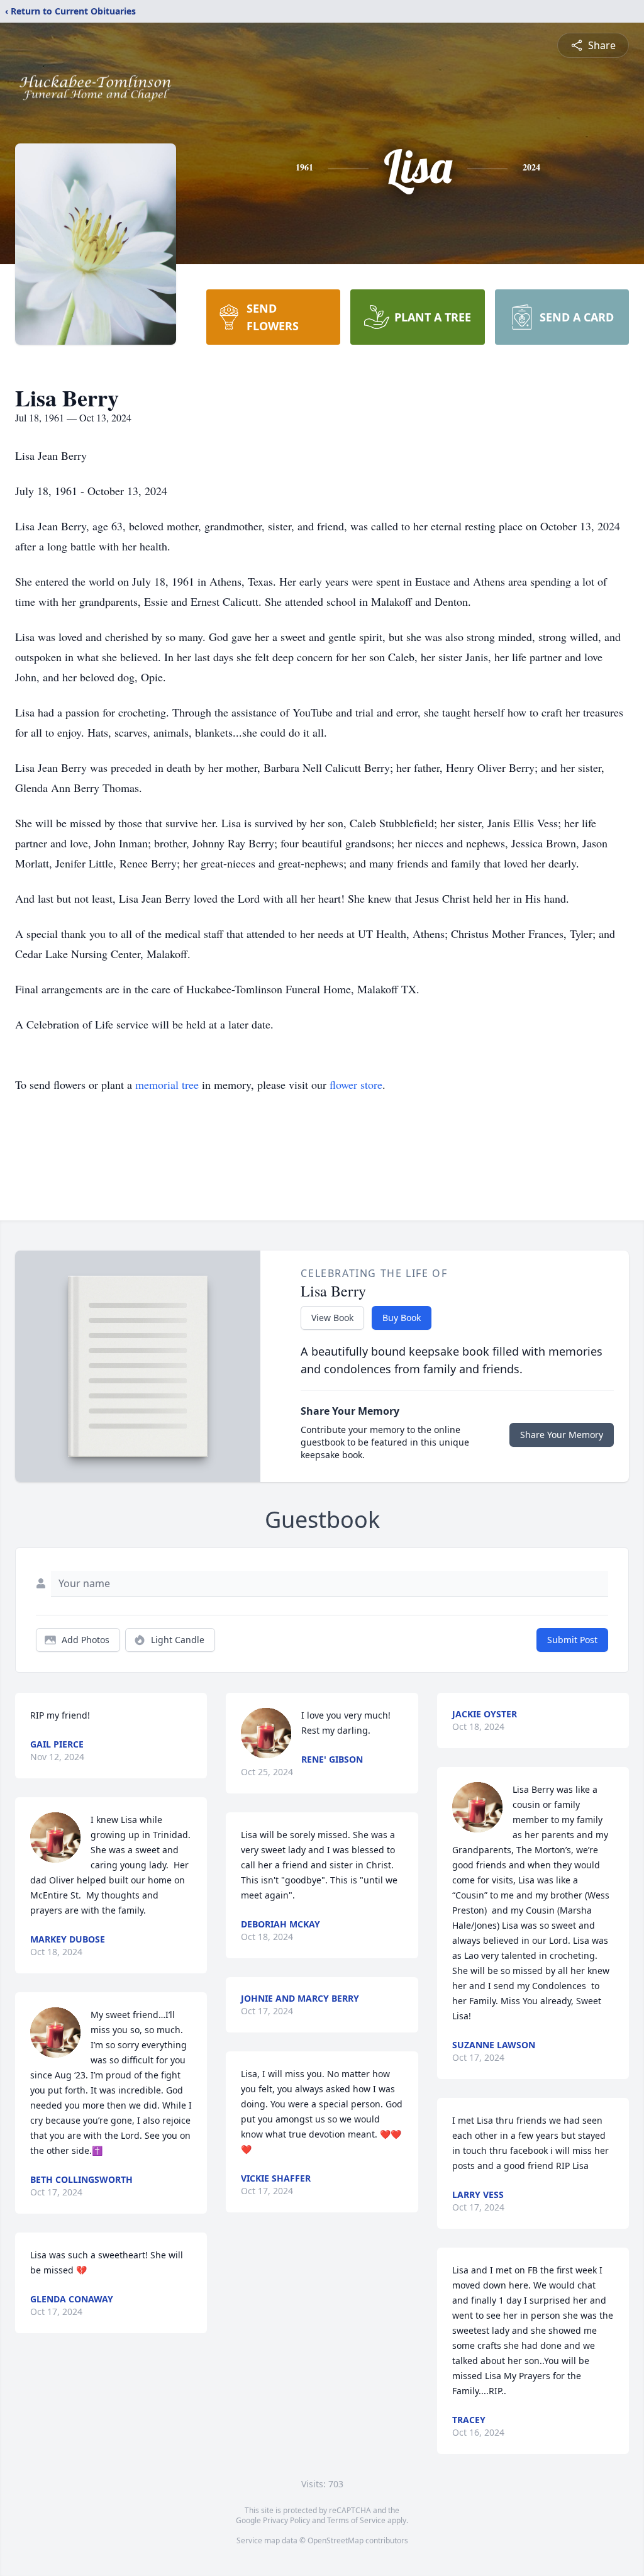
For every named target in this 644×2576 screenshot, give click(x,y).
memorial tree (167, 1084)
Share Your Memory (562, 1435)
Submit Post (572, 1640)
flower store (356, 1084)
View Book (332, 1318)
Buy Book (402, 1318)
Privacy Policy (286, 2520)
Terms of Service (356, 2520)
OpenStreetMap (336, 2540)
